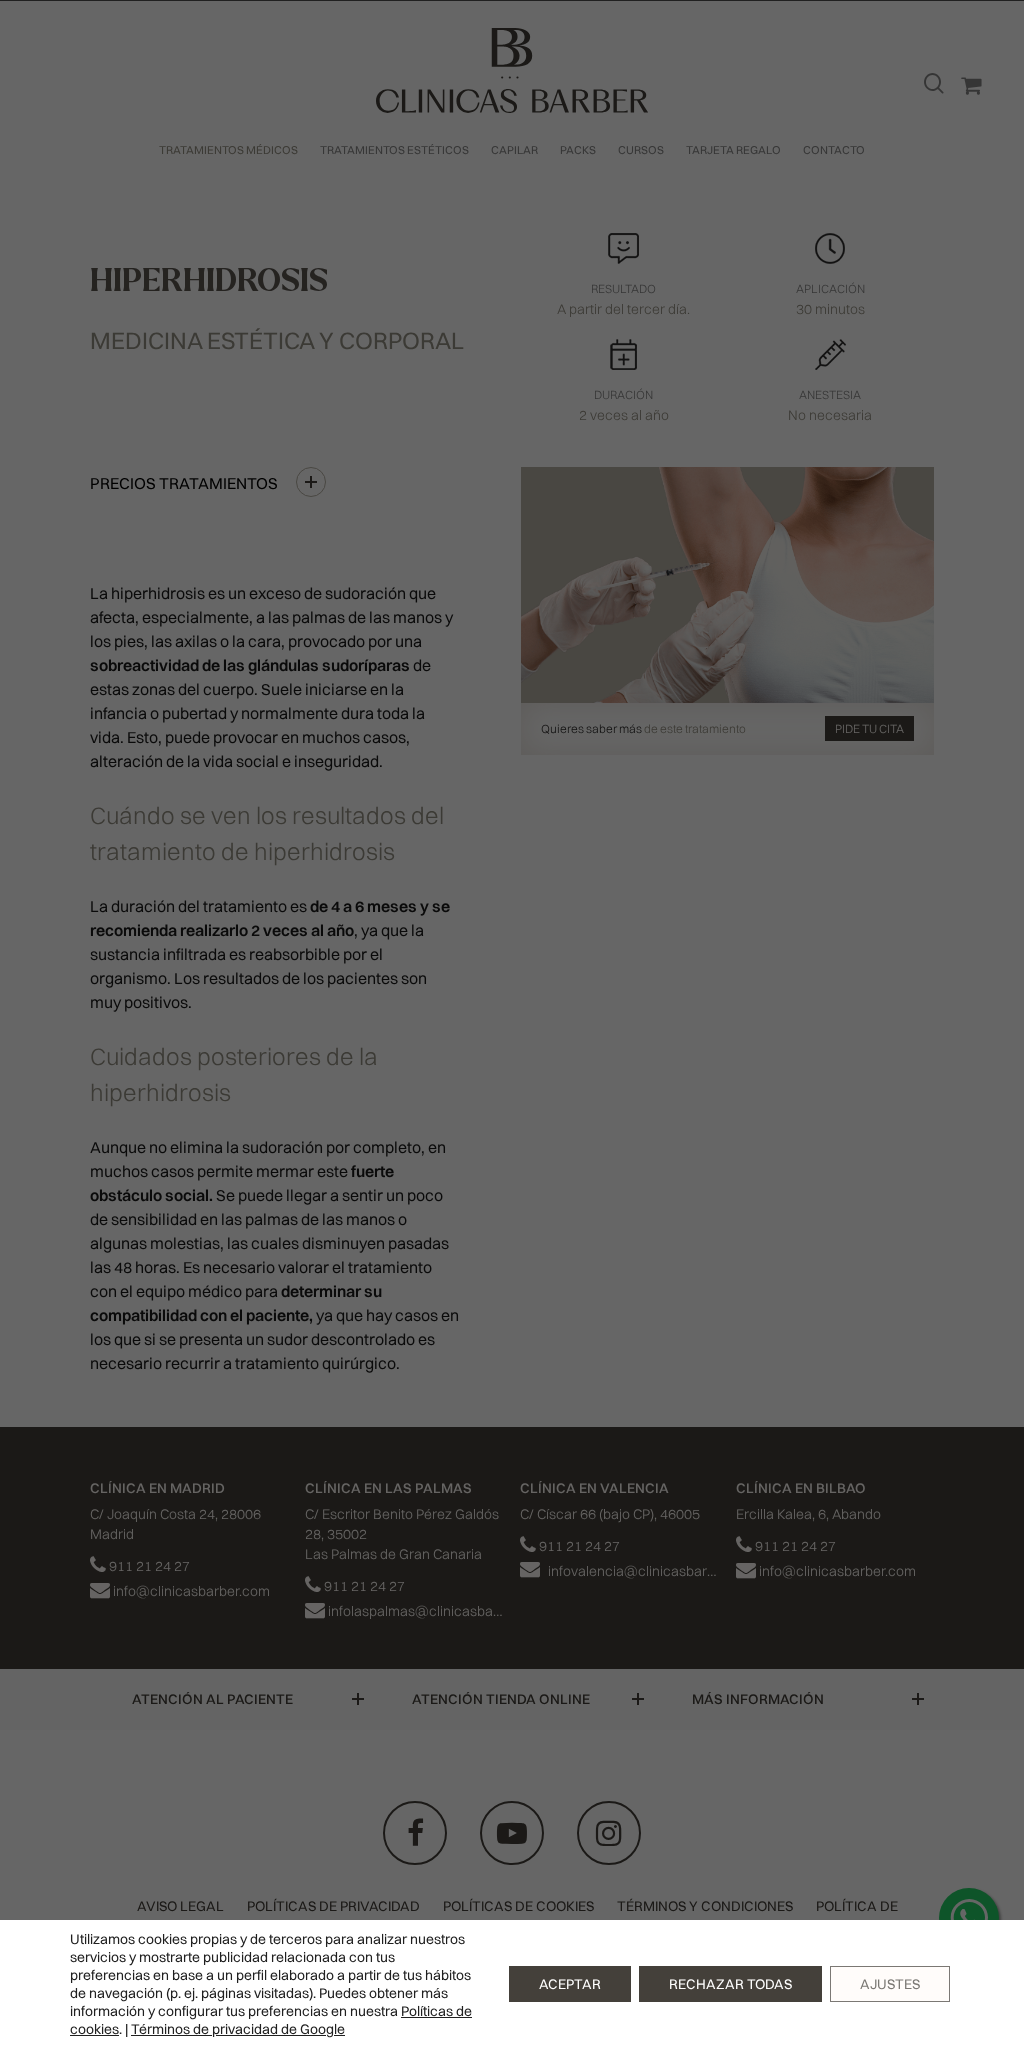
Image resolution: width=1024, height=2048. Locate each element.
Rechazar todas (730, 1984)
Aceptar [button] (570, 1984)
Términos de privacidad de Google (238, 2029)
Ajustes (890, 1984)
